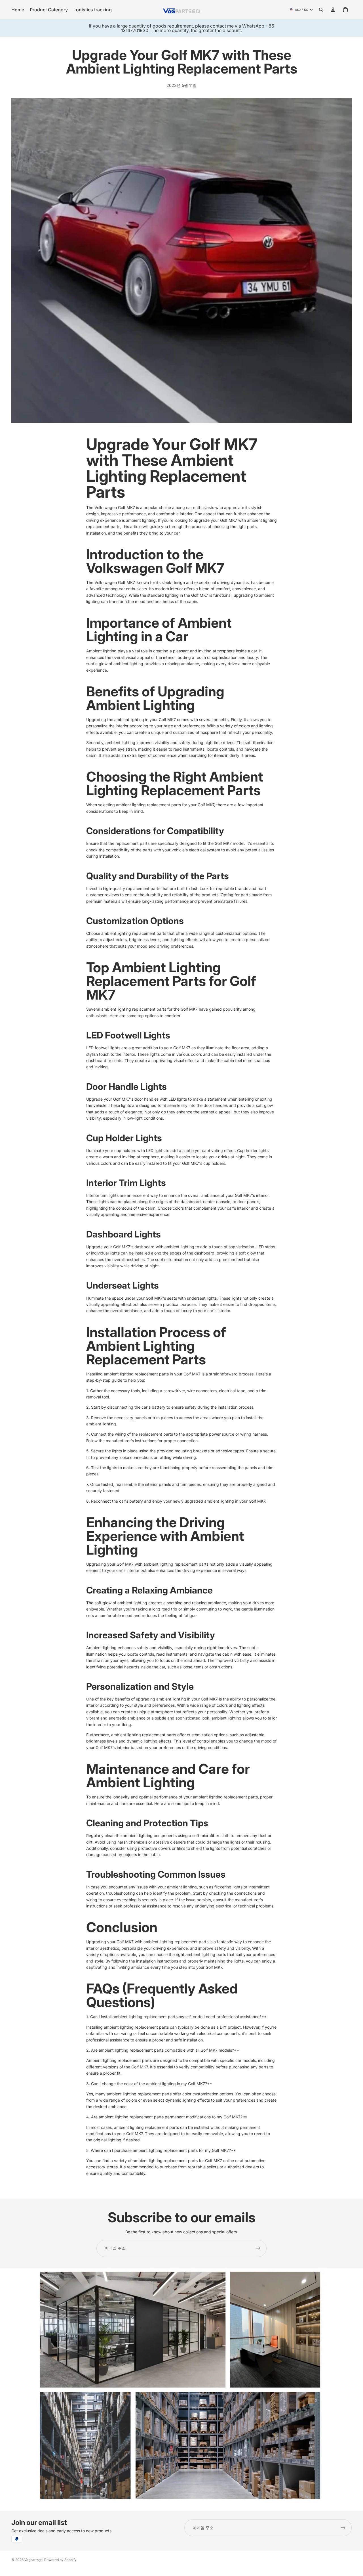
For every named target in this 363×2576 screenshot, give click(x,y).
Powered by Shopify (60, 2560)
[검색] (321, 10)
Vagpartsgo (33, 2560)
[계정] (333, 10)
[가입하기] (258, 2248)
